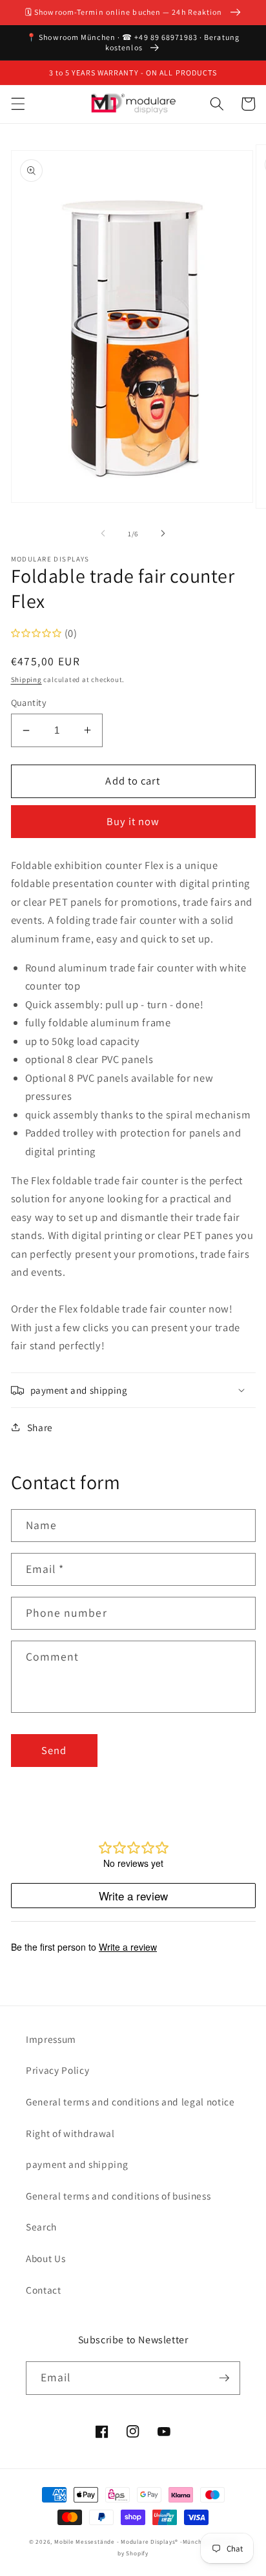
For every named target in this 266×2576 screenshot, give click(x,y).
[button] (17, 104)
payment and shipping (77, 2164)
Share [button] (40, 1427)
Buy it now (133, 821)
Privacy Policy (57, 2070)
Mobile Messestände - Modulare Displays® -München (132, 2542)
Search (41, 2227)
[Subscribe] (224, 2378)
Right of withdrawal (70, 2133)
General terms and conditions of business (118, 2196)
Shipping (26, 679)
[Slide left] (103, 534)
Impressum (51, 2039)
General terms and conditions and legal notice (130, 2102)
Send (54, 1750)
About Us (46, 2258)
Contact (44, 2290)
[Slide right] (163, 534)
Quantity (29, 702)
